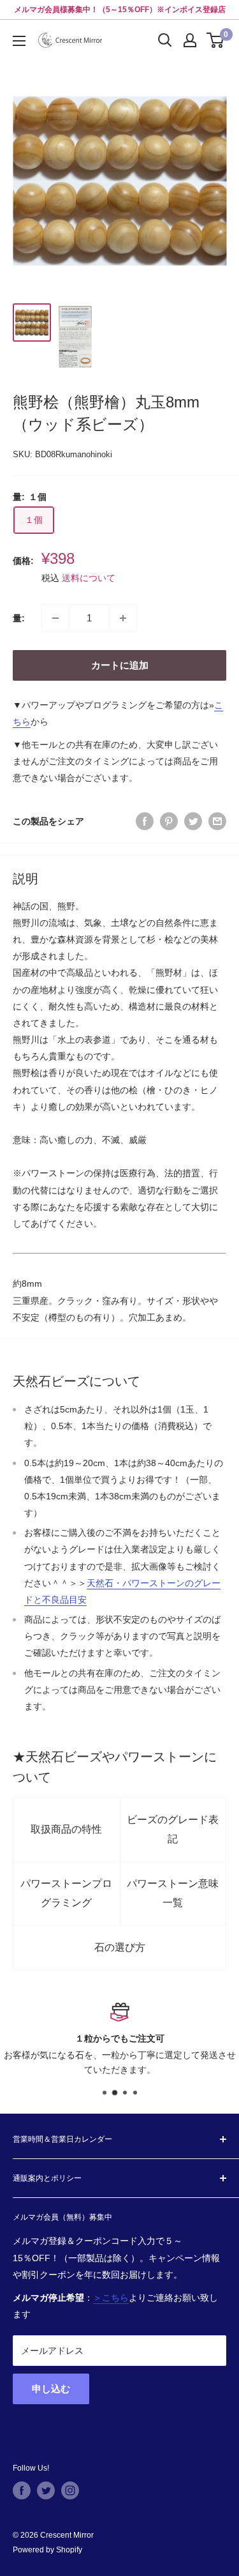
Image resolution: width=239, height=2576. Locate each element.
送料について (89, 578)
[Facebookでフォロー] (22, 2490)
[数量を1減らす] (55, 618)
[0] (216, 40)
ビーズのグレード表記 (173, 1829)
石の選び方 (120, 1947)
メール (150, 2055)
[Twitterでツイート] (193, 821)
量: (19, 618)
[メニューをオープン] (19, 41)
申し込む (51, 2389)
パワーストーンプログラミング (66, 1893)
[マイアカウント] (190, 40)
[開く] (165, 40)
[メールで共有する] (217, 821)
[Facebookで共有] (145, 821)
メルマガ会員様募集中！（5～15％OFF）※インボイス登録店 (120, 10)
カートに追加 (120, 665)
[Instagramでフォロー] (70, 2490)
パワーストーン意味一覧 (173, 1893)
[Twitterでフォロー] (46, 2490)
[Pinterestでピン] (169, 821)
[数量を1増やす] (123, 618)
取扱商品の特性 (66, 1829)
